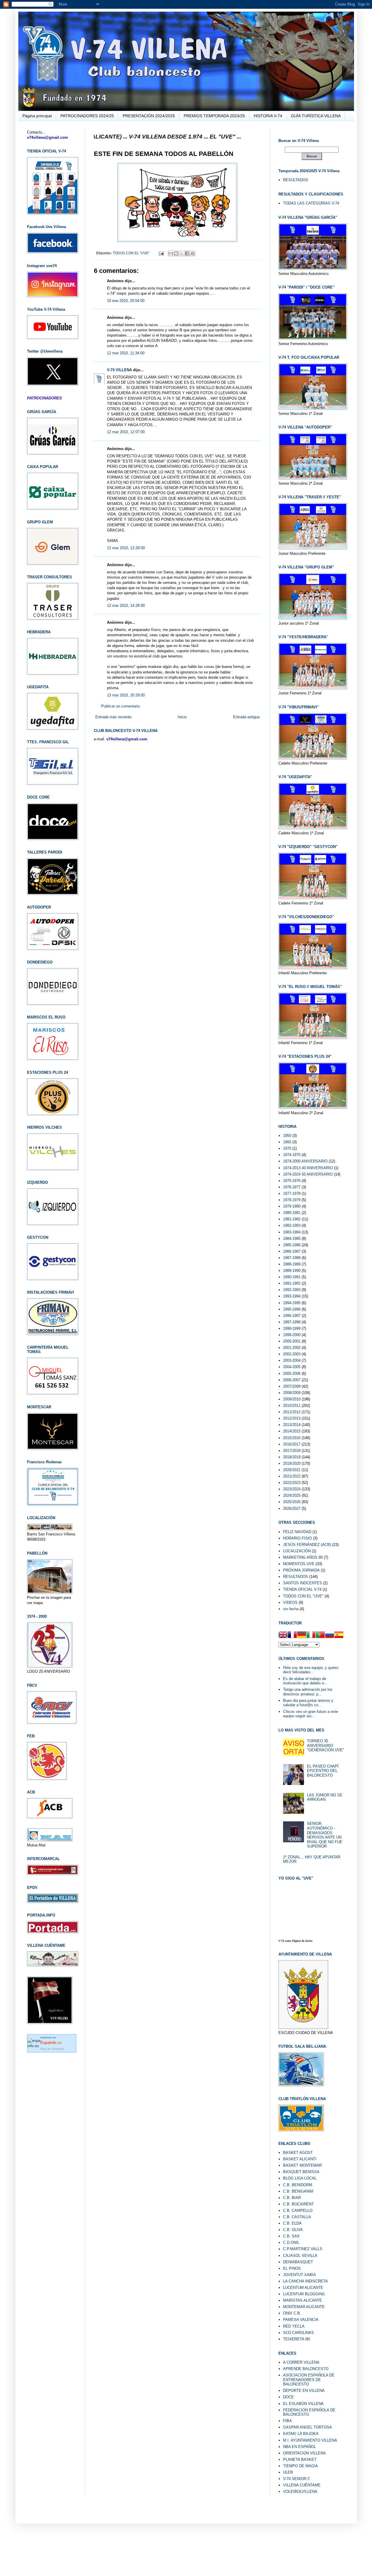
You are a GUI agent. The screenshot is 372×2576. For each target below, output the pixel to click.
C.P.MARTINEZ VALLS (303, 2249)
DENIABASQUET (298, 2262)
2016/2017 (292, 1444)
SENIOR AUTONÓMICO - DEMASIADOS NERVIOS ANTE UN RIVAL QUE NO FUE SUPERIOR (325, 1835)
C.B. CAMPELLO (298, 2210)
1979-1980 (292, 1206)
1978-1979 (292, 1200)
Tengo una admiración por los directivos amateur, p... (308, 1692)
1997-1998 (292, 1322)
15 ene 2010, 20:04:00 (126, 301)
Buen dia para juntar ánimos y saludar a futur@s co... (308, 1703)
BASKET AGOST (298, 2153)
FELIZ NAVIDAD (297, 1532)
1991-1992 (292, 1283)
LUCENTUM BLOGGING (304, 2294)
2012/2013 (292, 1418)
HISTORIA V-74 (268, 116)
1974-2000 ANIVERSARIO (305, 1161)
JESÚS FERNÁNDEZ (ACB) (307, 1545)
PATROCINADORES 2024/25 (87, 116)
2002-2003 (292, 1354)
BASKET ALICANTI (300, 2159)
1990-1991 (292, 1277)
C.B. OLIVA (293, 2230)
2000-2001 (292, 1341)
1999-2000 (292, 1335)
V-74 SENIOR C (297, 2479)
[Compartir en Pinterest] (193, 253)
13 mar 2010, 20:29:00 (126, 695)
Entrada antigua (246, 717)
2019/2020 (292, 1463)
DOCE (288, 2397)
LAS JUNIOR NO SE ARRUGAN (325, 1797)
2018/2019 (292, 1457)
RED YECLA (294, 2326)
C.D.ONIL (291, 2242)
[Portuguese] (320, 1635)
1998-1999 (292, 1328)
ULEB (288, 2472)
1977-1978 (292, 1193)
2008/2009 (292, 1393)
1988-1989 (292, 1264)
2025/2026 (292, 1502)
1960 (287, 1142)
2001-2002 (292, 1348)
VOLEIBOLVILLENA (300, 2491)
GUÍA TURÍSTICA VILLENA (316, 116)
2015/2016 (292, 1438)
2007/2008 (292, 1386)
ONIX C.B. (292, 2313)
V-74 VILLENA (119, 370)
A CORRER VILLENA (301, 2362)
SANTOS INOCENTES (303, 1583)
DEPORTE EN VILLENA (304, 2391)
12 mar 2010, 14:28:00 (126, 606)
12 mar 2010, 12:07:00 (126, 432)
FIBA (287, 2421)
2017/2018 (292, 1451)
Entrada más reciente (113, 717)
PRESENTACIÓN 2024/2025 (149, 116)
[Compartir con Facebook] (187, 253)
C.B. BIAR (292, 2198)
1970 (287, 1148)
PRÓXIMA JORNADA (301, 1570)
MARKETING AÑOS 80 (303, 1557)
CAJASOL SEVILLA (300, 2256)
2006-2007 (292, 1380)
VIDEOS (290, 1602)
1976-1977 (292, 1187)
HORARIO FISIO (297, 1538)
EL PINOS (292, 2268)
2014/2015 (292, 1431)
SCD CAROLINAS (298, 2333)
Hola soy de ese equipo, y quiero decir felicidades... (311, 1670)
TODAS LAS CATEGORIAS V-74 (311, 203)
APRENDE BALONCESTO (306, 2369)
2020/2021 (292, 1470)
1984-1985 (292, 1239)
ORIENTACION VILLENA (304, 2453)
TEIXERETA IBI (297, 2339)
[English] (283, 1635)
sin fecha (291, 1609)
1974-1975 (292, 1155)
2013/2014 (292, 1425)
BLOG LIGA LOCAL (300, 2178)
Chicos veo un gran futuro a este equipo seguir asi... (311, 1714)
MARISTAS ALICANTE (303, 2300)
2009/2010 (292, 1399)
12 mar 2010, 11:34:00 (126, 353)
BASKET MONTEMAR (302, 2165)
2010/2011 (292, 1406)
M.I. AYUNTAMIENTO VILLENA (310, 2440)
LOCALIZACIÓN (297, 1551)
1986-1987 (292, 1251)
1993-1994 (292, 1296)
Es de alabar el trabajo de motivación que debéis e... (305, 1681)
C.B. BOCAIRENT (298, 2204)
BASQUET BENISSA (301, 2172)
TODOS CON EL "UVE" (131, 253)
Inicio (182, 717)
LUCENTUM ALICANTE (303, 2288)
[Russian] (330, 1635)
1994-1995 (292, 1303)
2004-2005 (292, 1367)
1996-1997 (292, 1316)
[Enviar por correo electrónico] (171, 253)
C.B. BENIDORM (298, 2185)
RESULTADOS (296, 180)
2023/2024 (292, 1489)
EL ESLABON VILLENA (303, 2404)
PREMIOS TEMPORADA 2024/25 (214, 116)
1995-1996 (292, 1309)
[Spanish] (339, 1635)
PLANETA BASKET (300, 2459)
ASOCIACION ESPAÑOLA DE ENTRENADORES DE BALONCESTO (309, 2380)
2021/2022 (292, 1476)
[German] (302, 1635)
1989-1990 (292, 1271)
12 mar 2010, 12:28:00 (126, 548)
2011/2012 (292, 1412)
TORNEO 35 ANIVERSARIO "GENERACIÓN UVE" (325, 1745)
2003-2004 (292, 1360)
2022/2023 (292, 1483)
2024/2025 (292, 1495)
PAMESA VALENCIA (301, 2320)
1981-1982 (292, 1219)
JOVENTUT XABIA (299, 2275)
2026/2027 (292, 1509)
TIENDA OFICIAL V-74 (302, 1589)
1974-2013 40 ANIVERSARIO (308, 1168)
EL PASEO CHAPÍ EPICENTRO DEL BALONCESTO (323, 1771)
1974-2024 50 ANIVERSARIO (308, 1174)
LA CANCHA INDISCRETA (305, 2281)
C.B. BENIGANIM (298, 2191)
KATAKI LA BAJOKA (301, 2434)
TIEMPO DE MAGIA (301, 2466)
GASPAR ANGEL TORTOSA (307, 2427)
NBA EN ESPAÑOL (299, 2447)
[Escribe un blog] (176, 253)
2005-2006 (292, 1374)
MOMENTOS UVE (299, 1564)
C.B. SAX (291, 2236)
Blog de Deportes (52, 2049)
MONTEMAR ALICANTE (304, 2307)
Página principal (37, 116)
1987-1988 (292, 1258)
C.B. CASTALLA (297, 2217)
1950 (287, 1136)
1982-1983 (292, 1225)
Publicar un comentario (120, 706)
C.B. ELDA (292, 2223)
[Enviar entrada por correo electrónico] (161, 253)
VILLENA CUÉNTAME (302, 2485)
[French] (292, 1635)
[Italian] (311, 1635)
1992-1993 (292, 1290)
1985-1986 (292, 1245)
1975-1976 (292, 1181)
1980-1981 (292, 1213)
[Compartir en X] (182, 253)
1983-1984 (292, 1232)
